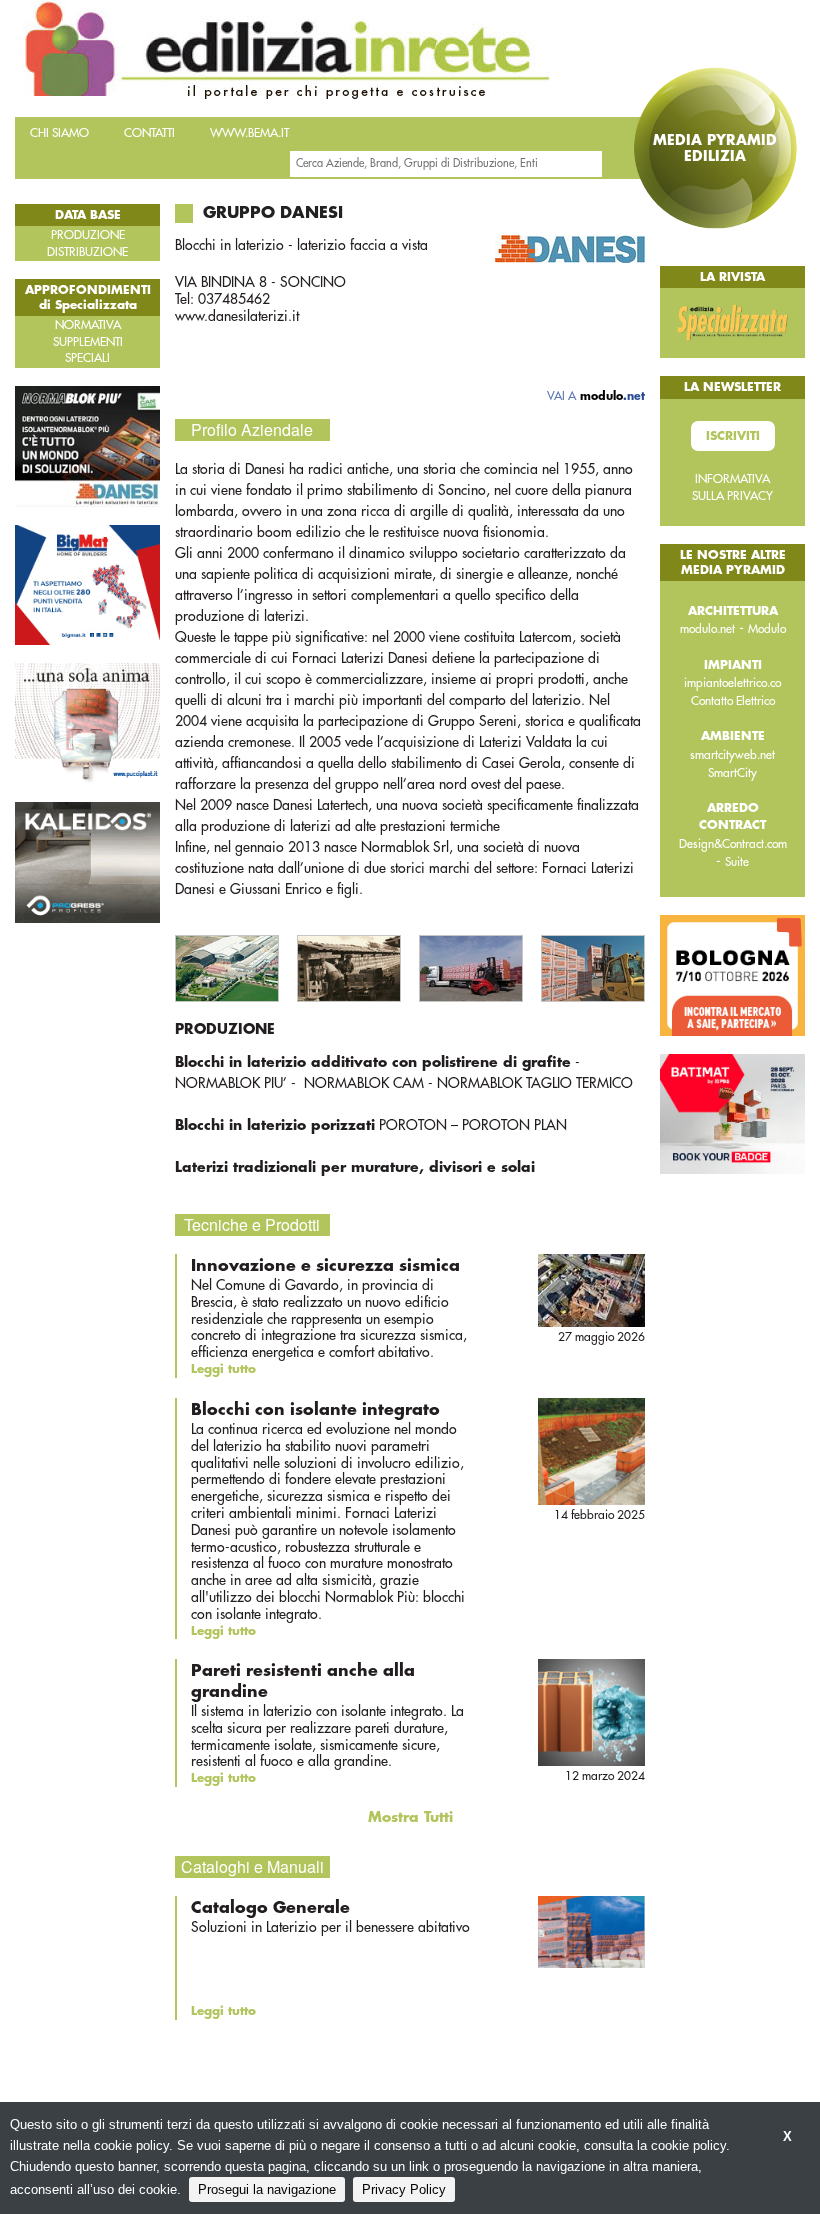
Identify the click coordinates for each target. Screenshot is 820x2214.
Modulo (767, 629)
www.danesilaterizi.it (237, 316)
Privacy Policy (404, 2189)
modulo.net (707, 629)
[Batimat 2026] (732, 1113)
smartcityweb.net (732, 755)
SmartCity (732, 773)
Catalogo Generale (270, 1908)
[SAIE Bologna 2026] (732, 974)
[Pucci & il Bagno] (87, 723)
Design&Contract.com (733, 844)
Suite (737, 862)
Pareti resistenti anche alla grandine (303, 1681)
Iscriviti (733, 436)
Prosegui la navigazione (267, 2189)
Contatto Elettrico (733, 701)
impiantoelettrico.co (732, 683)
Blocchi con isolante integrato (315, 1410)
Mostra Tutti (410, 1817)
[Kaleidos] (87, 861)
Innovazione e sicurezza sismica (325, 1266)
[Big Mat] (87, 584)
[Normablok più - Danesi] (87, 445)
